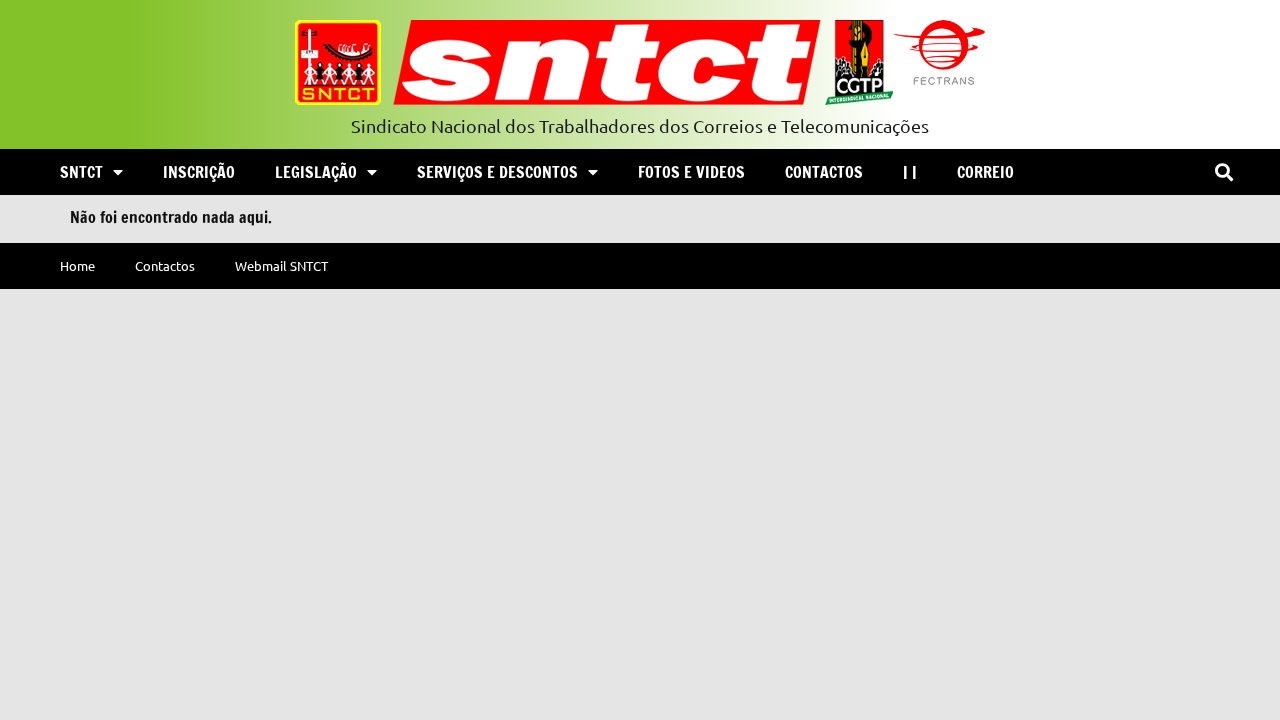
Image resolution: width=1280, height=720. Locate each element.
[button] (1223, 172)
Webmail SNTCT (281, 265)
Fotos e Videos (691, 172)
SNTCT (81, 172)
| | (910, 172)
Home (77, 265)
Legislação (316, 172)
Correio (985, 172)
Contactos (824, 172)
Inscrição (199, 172)
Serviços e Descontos (497, 172)
